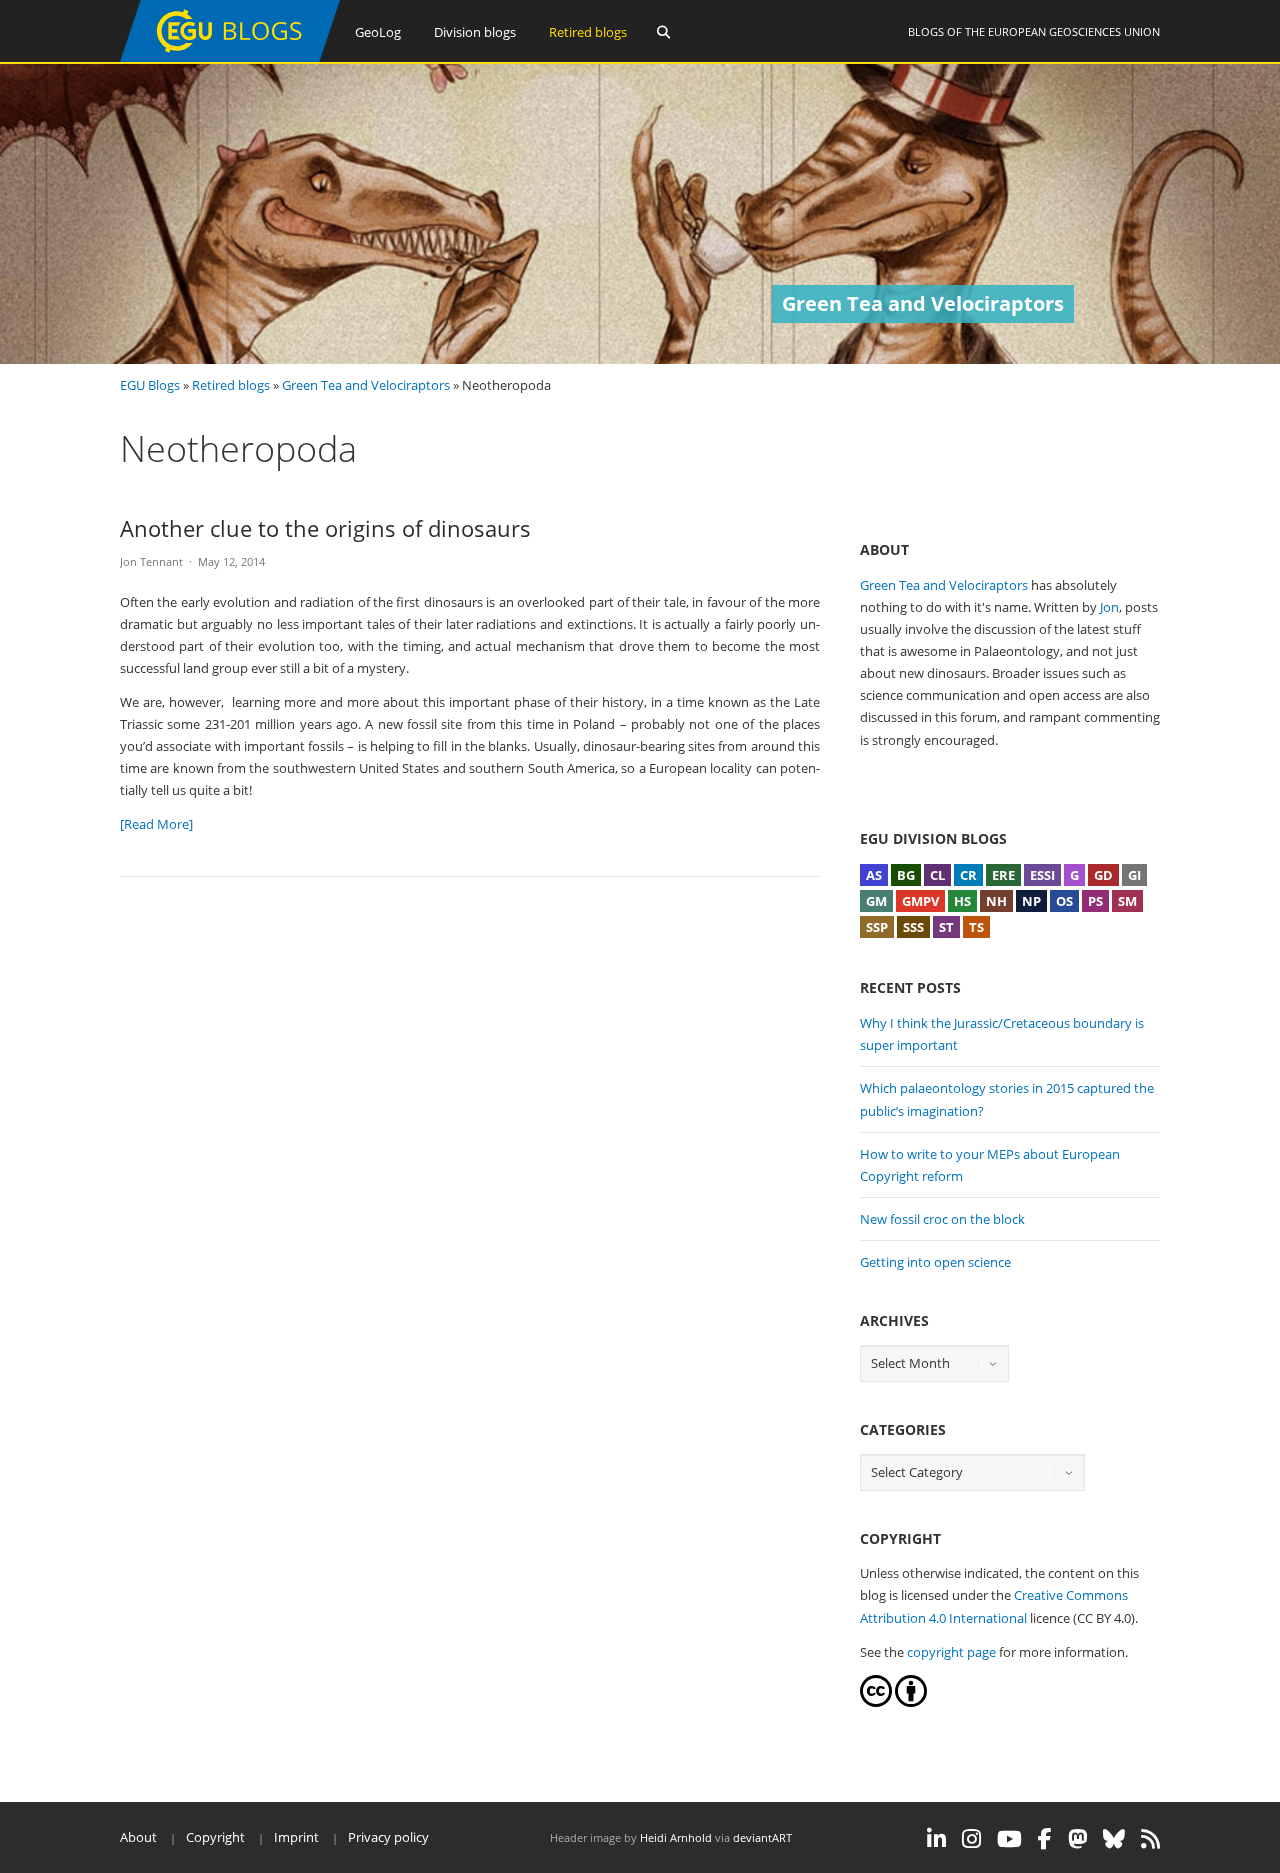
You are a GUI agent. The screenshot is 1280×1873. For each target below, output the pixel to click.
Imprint (296, 1837)
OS (1064, 901)
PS (1095, 901)
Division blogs (475, 32)
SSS (913, 927)
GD (1103, 875)
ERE (1003, 875)
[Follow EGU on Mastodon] (1077, 1839)
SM (1127, 901)
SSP (877, 927)
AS (874, 875)
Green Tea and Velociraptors (366, 385)
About (138, 1837)
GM (876, 901)
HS (962, 901)
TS (976, 927)
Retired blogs (588, 32)
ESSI (1042, 875)
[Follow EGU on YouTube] (1009, 1839)
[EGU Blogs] (230, 57)
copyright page (951, 1652)
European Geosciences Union (1074, 31)
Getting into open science (935, 1262)
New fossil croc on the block (942, 1219)
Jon (1109, 607)
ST (946, 927)
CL (937, 875)
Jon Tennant (151, 561)
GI (1134, 875)
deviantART (762, 1837)
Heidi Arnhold (676, 1837)
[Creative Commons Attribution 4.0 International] (876, 1702)
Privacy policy (388, 1837)
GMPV (920, 901)
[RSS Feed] (1150, 1839)
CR (968, 875)
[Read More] (156, 824)
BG (906, 875)
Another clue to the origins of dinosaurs (325, 528)
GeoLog (378, 32)
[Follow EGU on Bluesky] (1114, 1839)
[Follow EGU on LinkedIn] (936, 1839)
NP (1031, 901)
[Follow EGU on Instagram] (971, 1839)
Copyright (215, 1837)
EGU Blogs (150, 385)
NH (996, 901)
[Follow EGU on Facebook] (1045, 1839)
